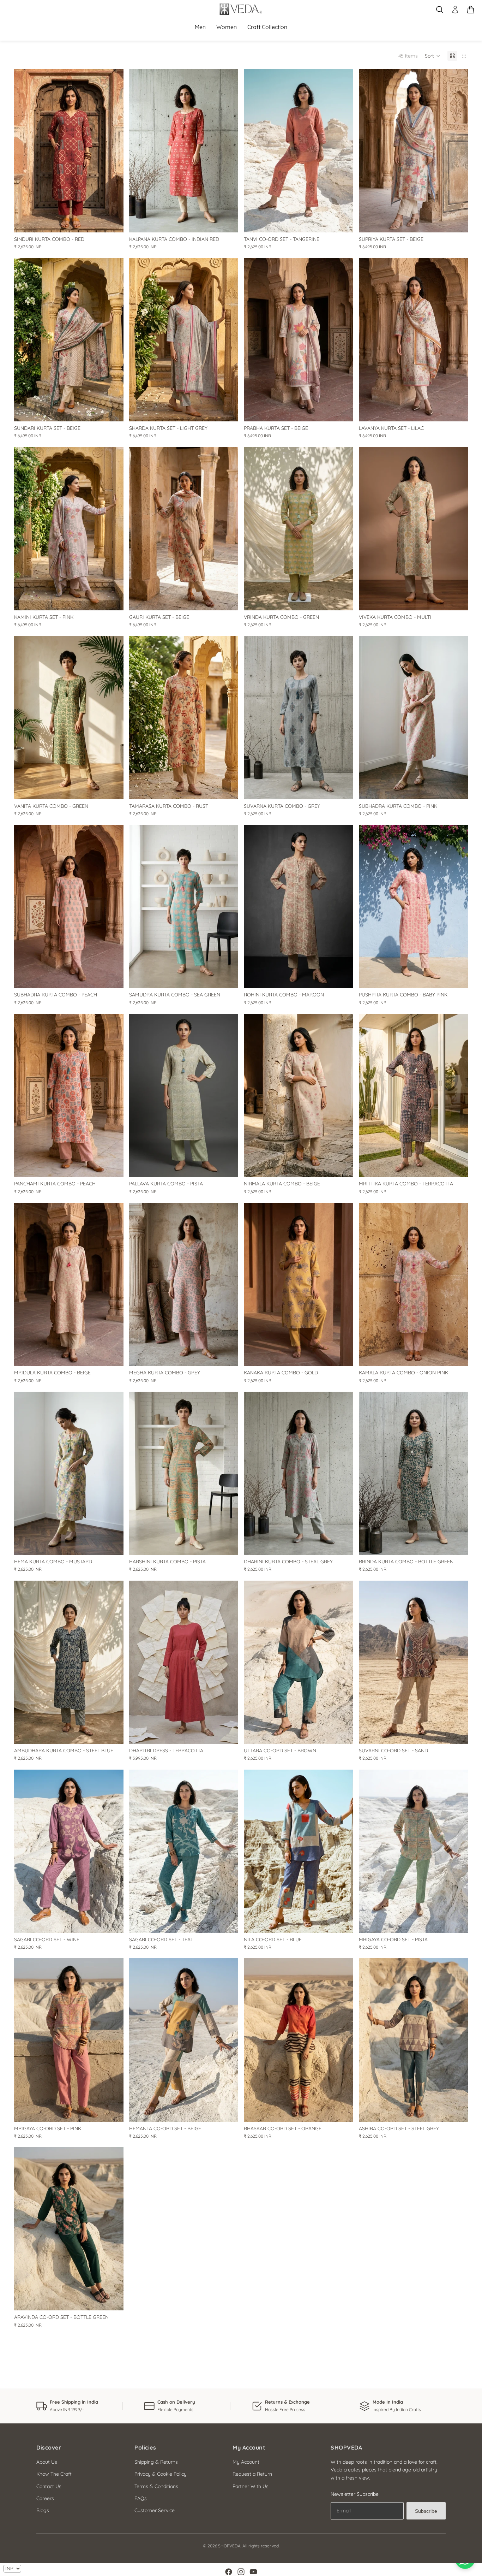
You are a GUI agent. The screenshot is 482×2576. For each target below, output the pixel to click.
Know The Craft (54, 2474)
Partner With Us (251, 2486)
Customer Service (155, 2510)
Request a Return (252, 2474)
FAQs (141, 2498)
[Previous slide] (25, 151)
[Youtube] (253, 2572)
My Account (246, 2462)
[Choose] (113, 221)
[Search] (440, 10)
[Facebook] (229, 2572)
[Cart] (471, 10)
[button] (433, 56)
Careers (45, 2498)
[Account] (455, 10)
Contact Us (49, 2486)
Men (200, 27)
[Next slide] (113, 151)
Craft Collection (267, 27)
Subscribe (426, 2511)
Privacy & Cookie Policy (161, 2474)
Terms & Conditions (156, 2486)
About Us (47, 2462)
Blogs (43, 2510)
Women (227, 27)
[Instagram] (241, 2572)
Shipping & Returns (156, 2462)
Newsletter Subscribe (355, 2494)
